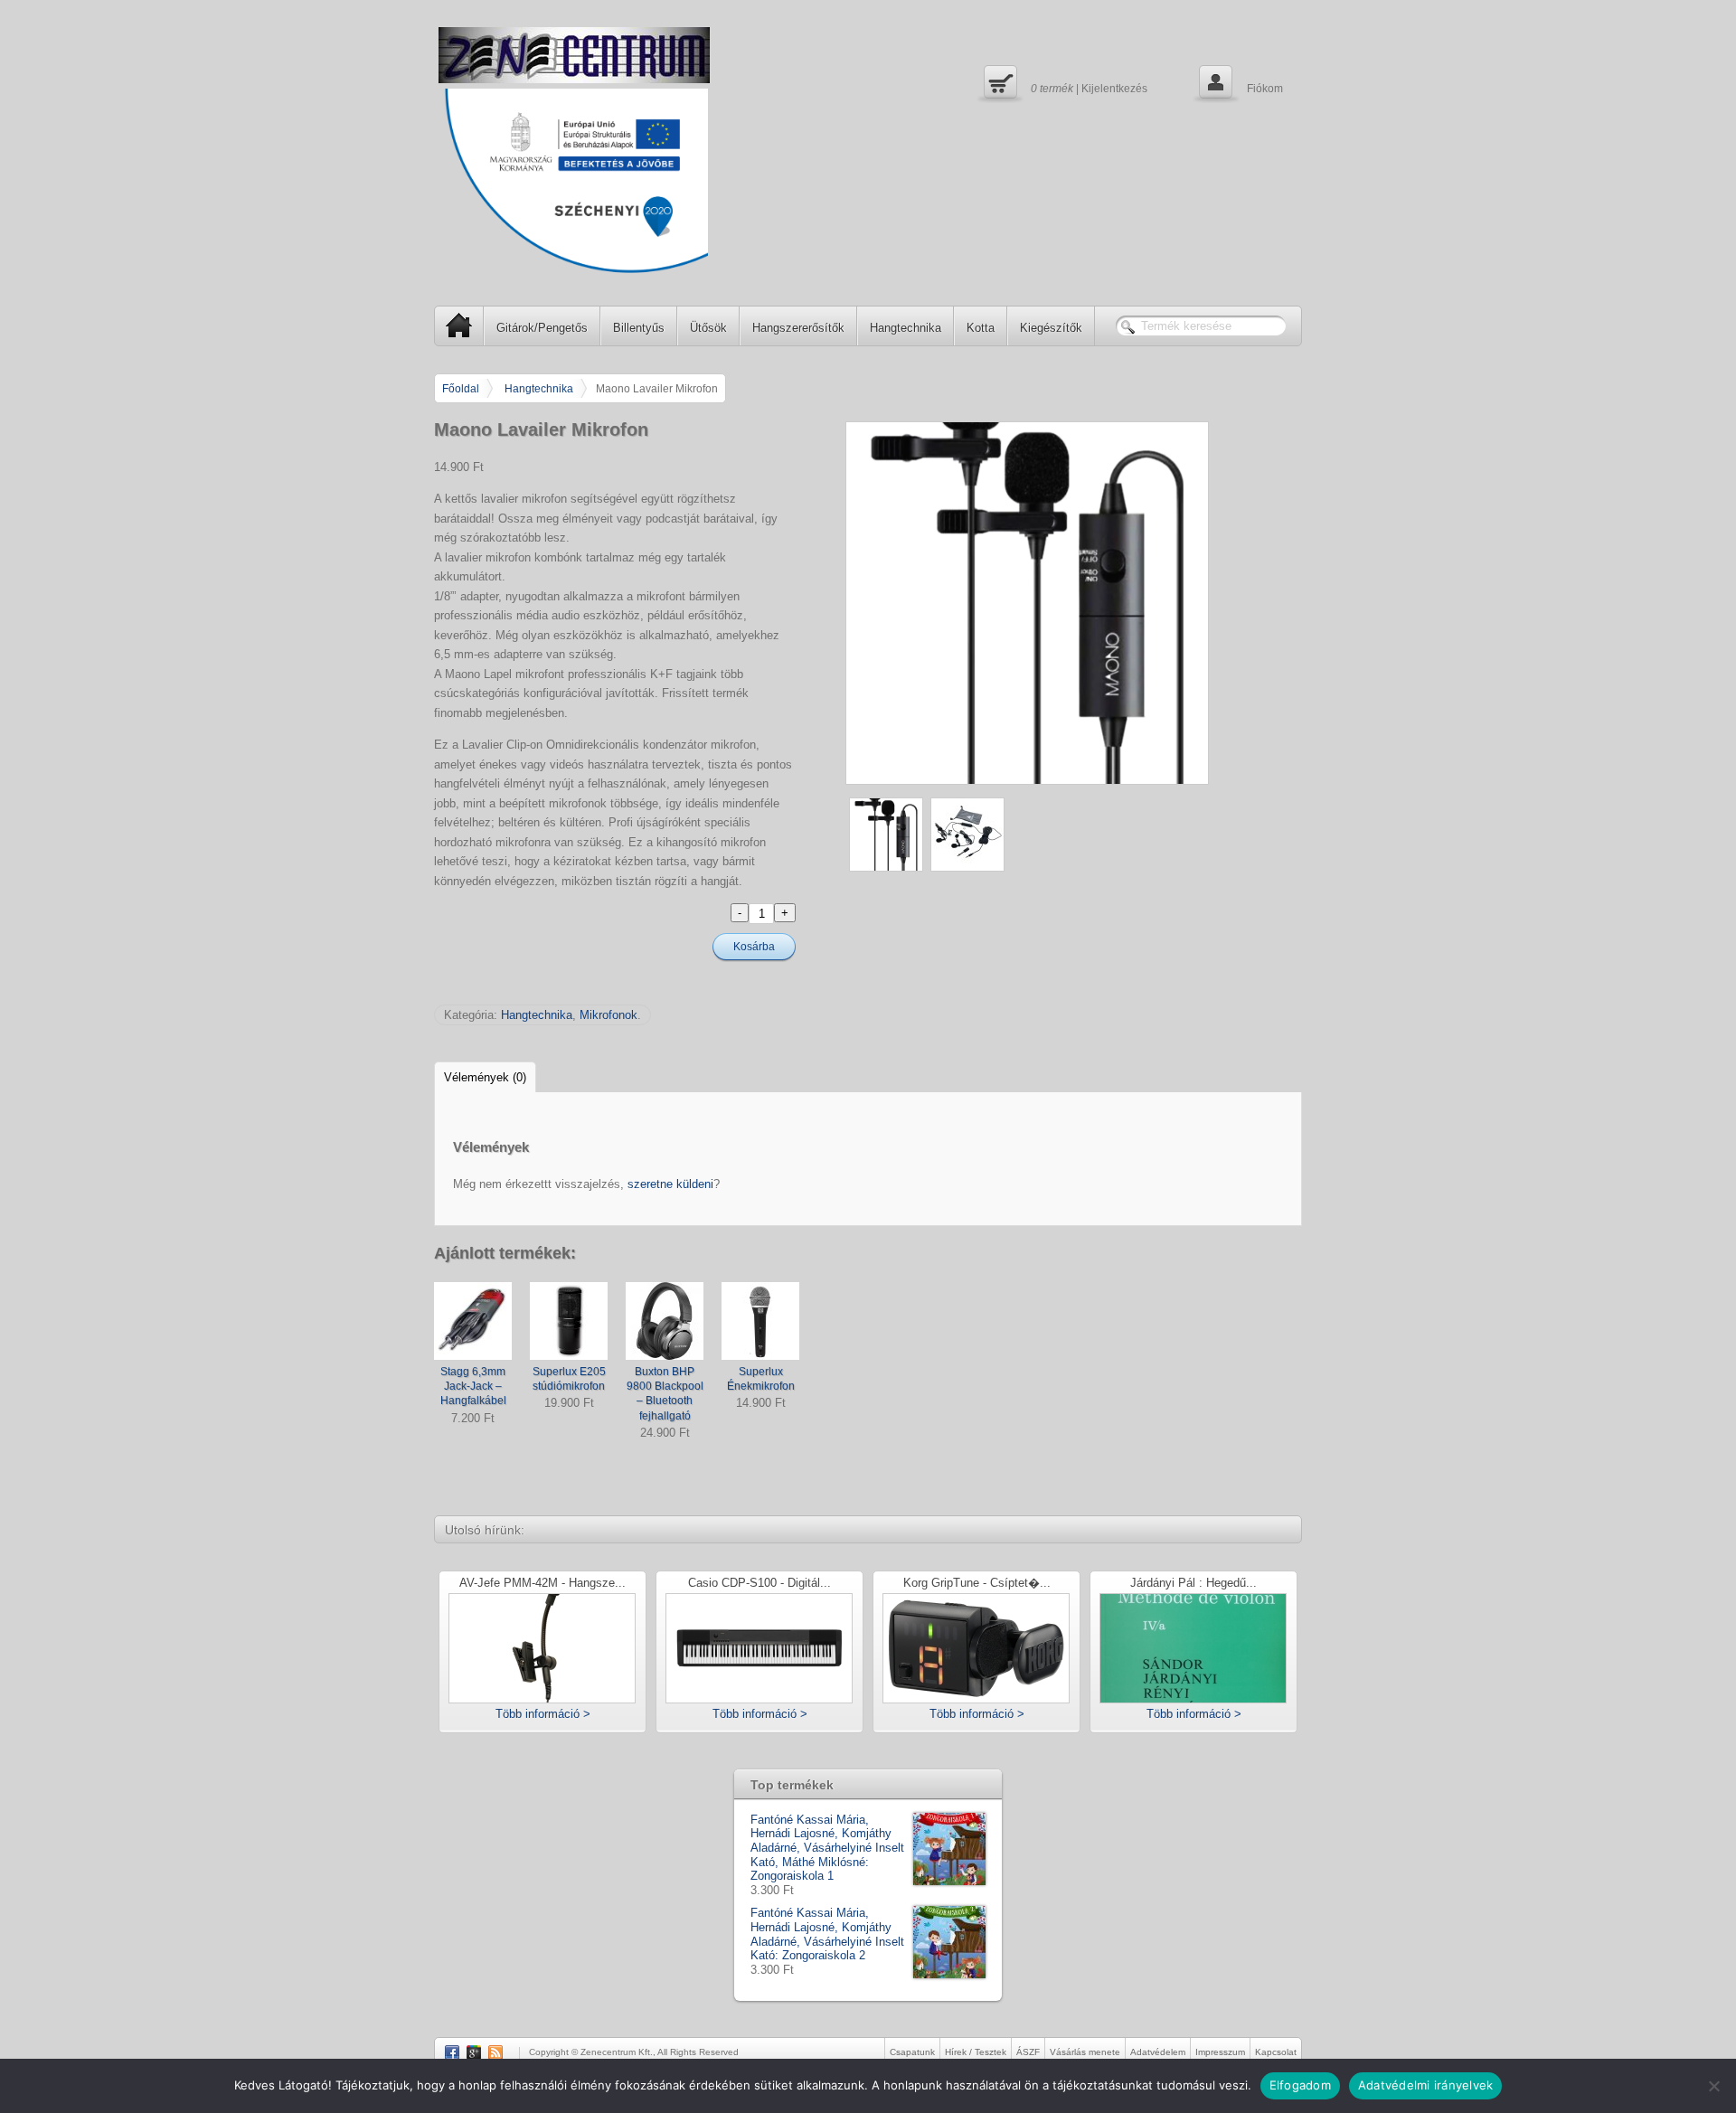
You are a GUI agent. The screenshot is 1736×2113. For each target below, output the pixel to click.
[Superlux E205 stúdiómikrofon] (569, 1321)
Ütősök (708, 328)
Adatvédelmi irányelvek (1426, 2085)
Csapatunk (912, 2052)
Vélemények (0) (485, 1077)
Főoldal (461, 388)
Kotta (981, 328)
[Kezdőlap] (574, 55)
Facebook (452, 2052)
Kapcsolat (1276, 2052)
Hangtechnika (906, 328)
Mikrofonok (609, 1015)
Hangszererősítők (798, 328)
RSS (495, 2052)
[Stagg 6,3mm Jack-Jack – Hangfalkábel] (473, 1321)
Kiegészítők (1051, 328)
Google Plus (474, 2052)
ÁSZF (1028, 2052)
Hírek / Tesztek (976, 2052)
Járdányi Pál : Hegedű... (1193, 1584)
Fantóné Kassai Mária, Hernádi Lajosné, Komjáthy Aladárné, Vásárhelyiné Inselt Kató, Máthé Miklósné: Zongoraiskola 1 (827, 1848)
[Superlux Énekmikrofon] (760, 1321)
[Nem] (1713, 2086)
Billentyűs (639, 328)
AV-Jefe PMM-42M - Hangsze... (542, 1584)
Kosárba (754, 947)
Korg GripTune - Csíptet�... (977, 1584)
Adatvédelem (1158, 2052)
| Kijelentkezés (1063, 81)
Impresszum (1220, 2052)
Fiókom (1239, 81)
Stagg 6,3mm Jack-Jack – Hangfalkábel (473, 1386)
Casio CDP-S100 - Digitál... (759, 1584)
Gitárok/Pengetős (542, 328)
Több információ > (543, 1714)
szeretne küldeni (670, 1184)
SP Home (459, 325)
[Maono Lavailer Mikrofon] (1074, 603)
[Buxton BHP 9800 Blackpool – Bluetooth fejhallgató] (665, 1321)
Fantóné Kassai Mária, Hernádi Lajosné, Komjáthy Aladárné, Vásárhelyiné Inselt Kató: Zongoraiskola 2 (827, 1934)
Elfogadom (1300, 2085)
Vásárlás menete (1085, 2052)
